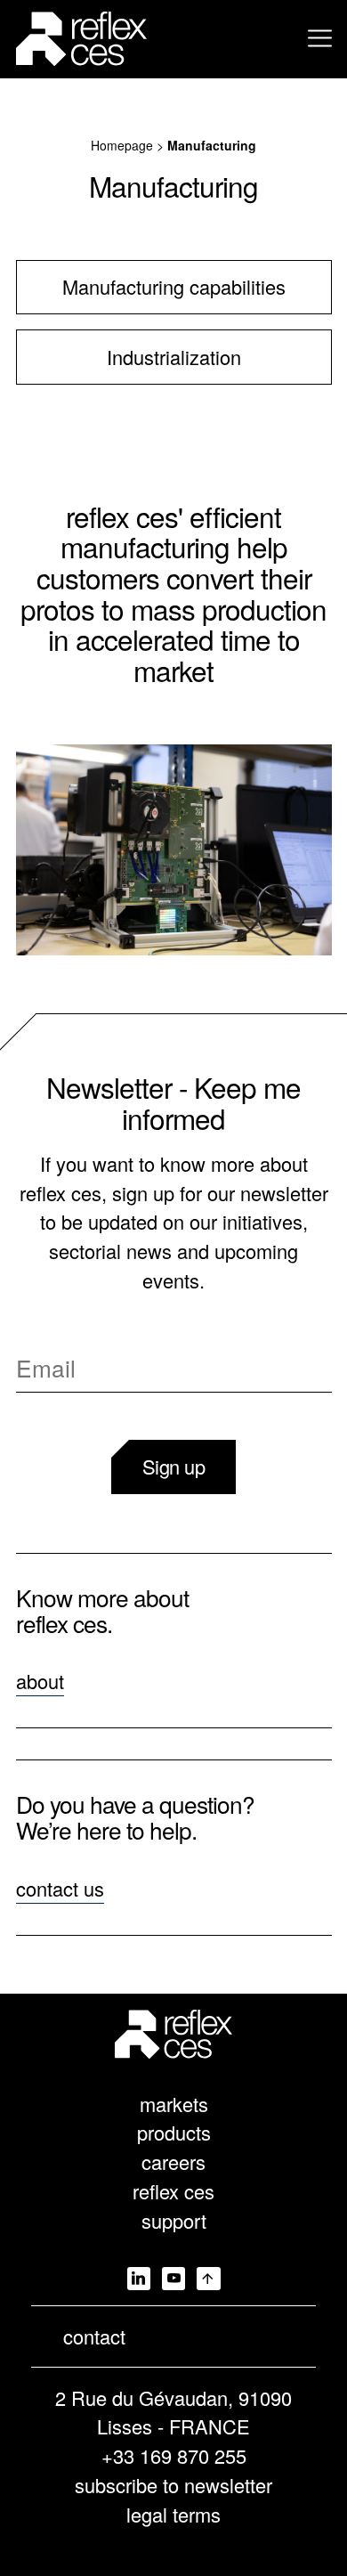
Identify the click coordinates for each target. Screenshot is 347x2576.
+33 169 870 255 (174, 2455)
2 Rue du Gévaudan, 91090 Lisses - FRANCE (173, 2412)
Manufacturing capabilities (174, 286)
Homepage (122, 145)
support (174, 2220)
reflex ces (173, 2191)
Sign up (174, 1466)
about (40, 1681)
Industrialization (174, 357)
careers (173, 2162)
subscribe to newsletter (173, 2485)
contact (94, 2336)
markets (174, 2104)
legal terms (173, 2514)
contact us (60, 1888)
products (174, 2132)
